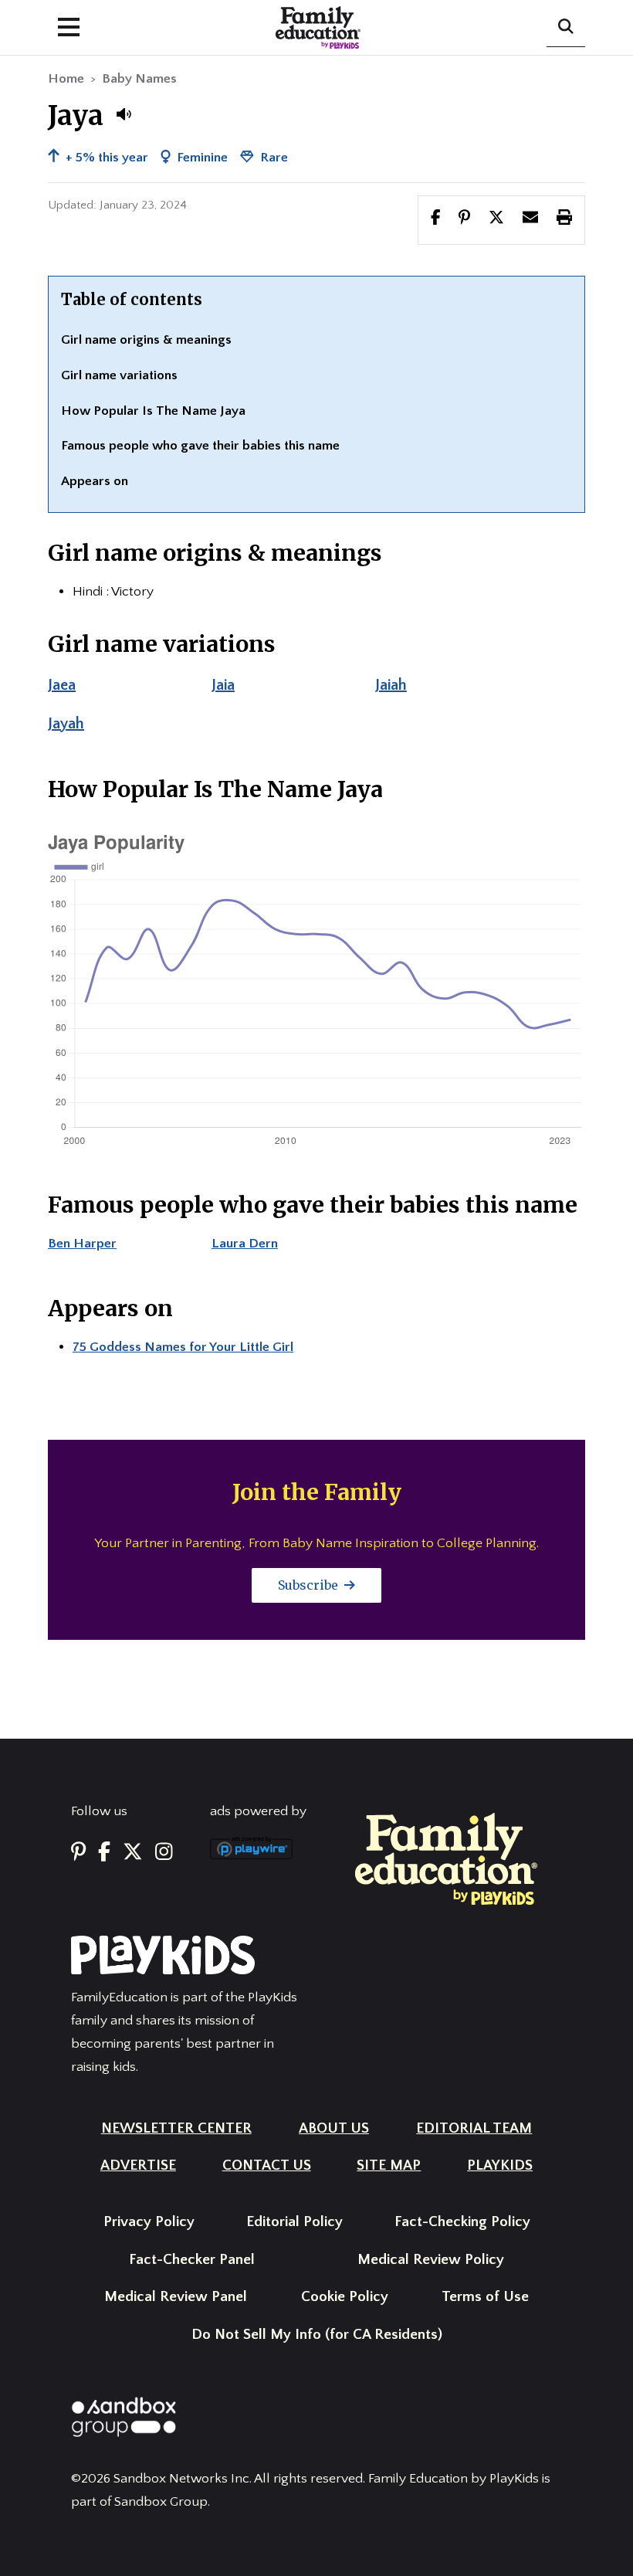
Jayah (66, 724)
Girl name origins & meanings (146, 340)
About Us (334, 2128)
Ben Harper (82, 1244)
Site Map (389, 2165)
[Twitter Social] (133, 1853)
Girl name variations (119, 375)
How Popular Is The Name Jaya (153, 411)
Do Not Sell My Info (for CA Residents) (317, 2335)
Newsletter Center (176, 2128)
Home (66, 79)
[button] (124, 114)
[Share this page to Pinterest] (464, 219)
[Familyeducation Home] (446, 1858)
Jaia (223, 685)
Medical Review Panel (176, 2297)
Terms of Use (485, 2297)
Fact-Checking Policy (462, 2222)
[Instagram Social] (164, 1853)
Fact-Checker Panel (192, 2260)
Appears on (95, 481)
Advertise (138, 2165)
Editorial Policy (294, 2222)
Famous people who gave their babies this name (200, 446)
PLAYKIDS (500, 2165)
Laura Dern (245, 1244)
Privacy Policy (149, 2222)
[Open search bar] (566, 28)
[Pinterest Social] (78, 1853)
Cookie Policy (345, 2297)
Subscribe (310, 1585)
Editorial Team (474, 2128)
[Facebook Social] (104, 1853)
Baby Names (139, 79)
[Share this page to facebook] (436, 219)
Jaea (62, 685)
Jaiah (391, 685)
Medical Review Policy (431, 2260)
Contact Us (267, 2165)
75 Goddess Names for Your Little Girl (183, 1347)
